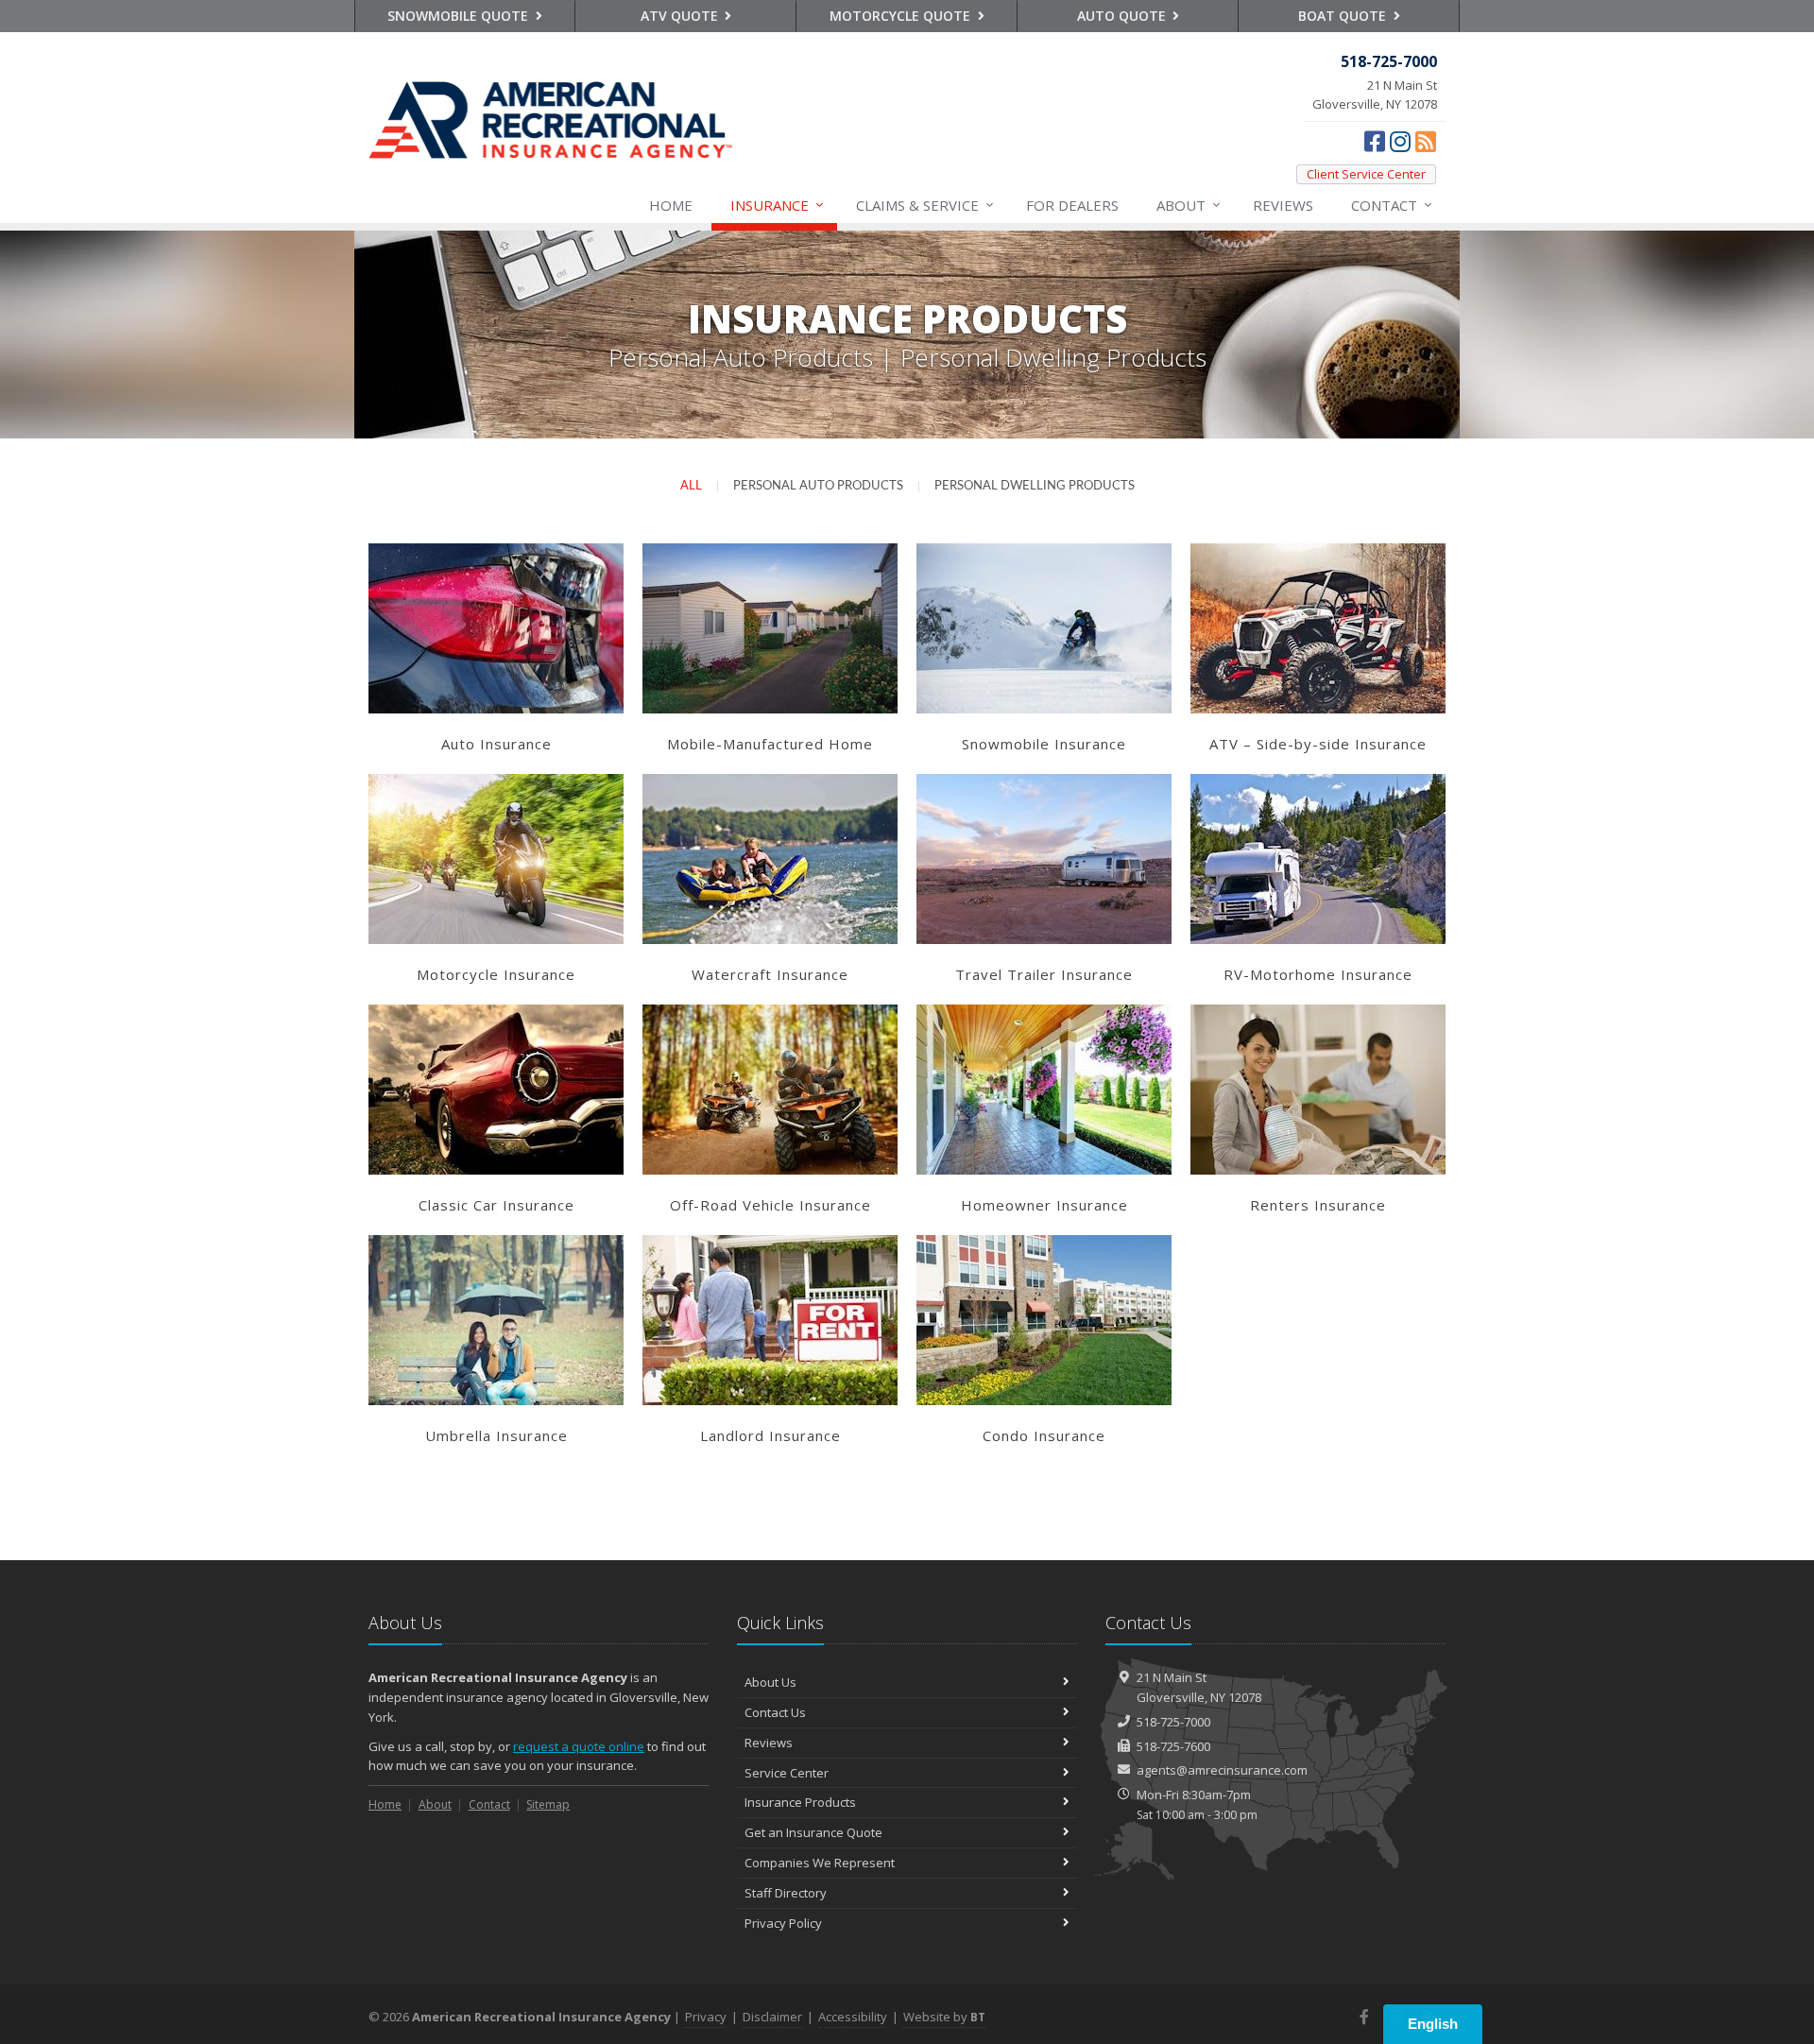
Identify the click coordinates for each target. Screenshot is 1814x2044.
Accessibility (853, 2017)
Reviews (1283, 205)
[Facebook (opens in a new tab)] (1375, 141)
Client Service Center (1366, 174)
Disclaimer (772, 2017)
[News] (1426, 141)
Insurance (777, 205)
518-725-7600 (1173, 1746)
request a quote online (579, 1746)
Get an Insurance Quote (813, 1832)
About (1189, 205)
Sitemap (548, 1804)
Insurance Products (800, 1802)
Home (671, 205)
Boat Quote (1344, 16)
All (691, 486)
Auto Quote (1123, 16)
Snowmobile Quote (460, 16)
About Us (770, 1682)
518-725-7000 (1173, 1722)
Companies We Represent (820, 1863)
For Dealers (1072, 205)
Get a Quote (496, 646)
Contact (1392, 205)
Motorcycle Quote (902, 16)
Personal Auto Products (818, 486)
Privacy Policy (783, 1923)
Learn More (496, 610)
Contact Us (775, 1712)
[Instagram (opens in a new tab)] (1400, 141)
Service (925, 205)
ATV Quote (681, 16)
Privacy (706, 2017)
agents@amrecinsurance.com (1222, 1770)
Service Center (787, 1773)
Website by (944, 2017)
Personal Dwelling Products (1035, 486)
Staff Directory (786, 1893)
